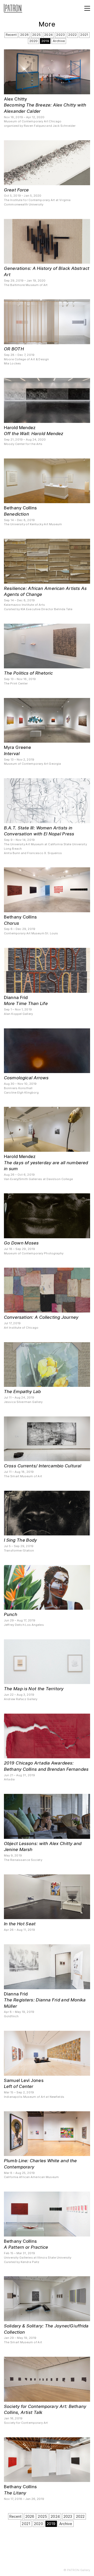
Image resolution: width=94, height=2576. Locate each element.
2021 (84, 35)
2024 (48, 35)
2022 (72, 35)
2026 (24, 35)
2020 (34, 41)
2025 (36, 35)
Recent (11, 35)
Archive (59, 41)
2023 (60, 35)
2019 (45, 41)
